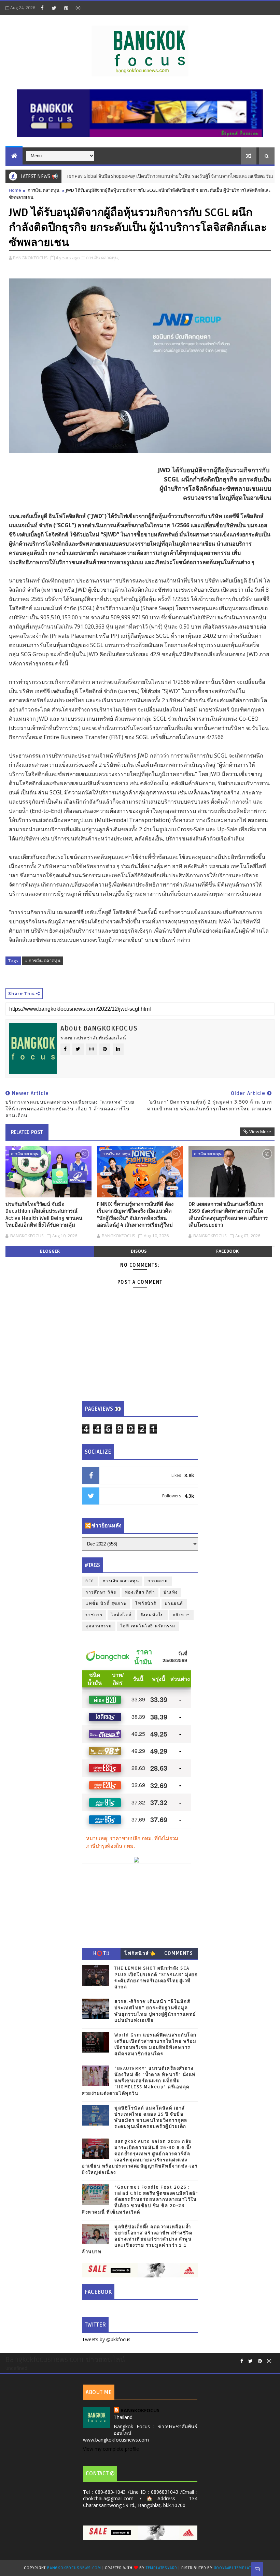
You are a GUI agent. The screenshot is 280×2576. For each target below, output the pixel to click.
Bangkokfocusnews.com (74, 2568)
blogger (50, 1251)
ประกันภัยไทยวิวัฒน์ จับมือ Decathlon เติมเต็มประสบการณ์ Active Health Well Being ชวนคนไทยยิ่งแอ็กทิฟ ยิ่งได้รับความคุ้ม (44, 1215)
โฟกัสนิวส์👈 (140, 1953)
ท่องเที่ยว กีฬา (140, 1592)
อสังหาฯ (181, 1615)
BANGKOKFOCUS (140, 2410)
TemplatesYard (162, 2568)
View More (260, 1132)
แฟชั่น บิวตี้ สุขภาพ (106, 1604)
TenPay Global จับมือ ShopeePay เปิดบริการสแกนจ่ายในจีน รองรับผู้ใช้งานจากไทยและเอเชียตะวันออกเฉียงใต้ (149, 176)
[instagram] (78, 8)
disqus (139, 1251)
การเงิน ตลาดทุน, (102, 258)
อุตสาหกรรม (99, 1626)
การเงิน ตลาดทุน (44, 190)
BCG (90, 1581)
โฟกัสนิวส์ (146, 1604)
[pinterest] (66, 8)
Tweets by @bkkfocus (106, 2339)
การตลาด (158, 1581)
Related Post (27, 1132)
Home (15, 190)
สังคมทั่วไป (152, 1615)
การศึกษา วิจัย (101, 1592)
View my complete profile (111, 2449)
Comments (179, 1953)
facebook (227, 1251)
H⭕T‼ (101, 1953)
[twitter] (54, 8)
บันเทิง (171, 1592)
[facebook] (42, 8)
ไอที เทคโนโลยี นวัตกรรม (148, 1626)
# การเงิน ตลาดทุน (43, 961)
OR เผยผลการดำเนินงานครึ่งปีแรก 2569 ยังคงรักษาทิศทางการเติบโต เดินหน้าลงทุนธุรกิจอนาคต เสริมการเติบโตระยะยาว (228, 1215)
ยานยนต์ (174, 1604)
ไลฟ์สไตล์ (121, 1615)
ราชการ (94, 1615)
